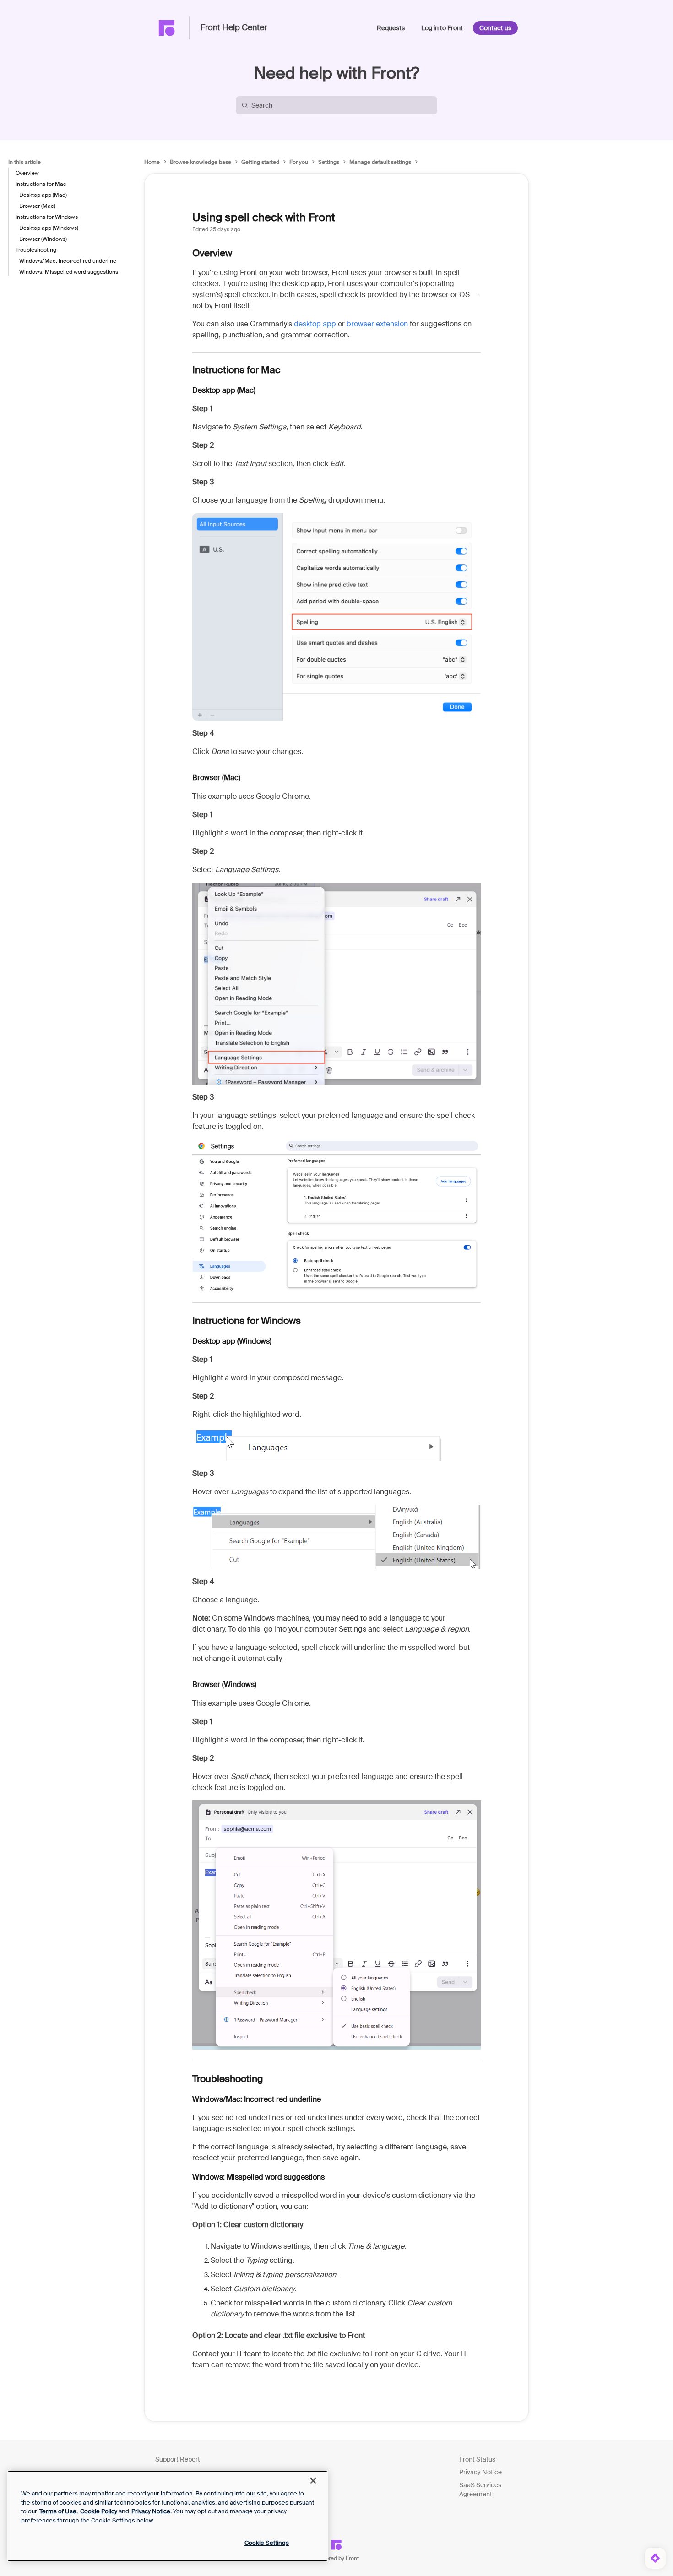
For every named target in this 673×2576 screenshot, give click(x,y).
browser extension (377, 324)
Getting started (260, 162)
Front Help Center (234, 28)
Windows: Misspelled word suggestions (69, 272)
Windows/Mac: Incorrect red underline (68, 261)
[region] (168, 2516)
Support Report (178, 2459)
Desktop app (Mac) (43, 195)
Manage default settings (380, 162)
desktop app (315, 324)
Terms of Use (58, 2511)
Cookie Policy (99, 2511)
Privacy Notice (480, 2472)
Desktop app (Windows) (49, 228)
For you (299, 162)
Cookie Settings (267, 2543)
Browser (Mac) (37, 206)
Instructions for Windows (47, 217)
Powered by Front (337, 2558)
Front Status (477, 2459)
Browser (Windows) (43, 239)
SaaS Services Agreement (480, 2489)
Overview (27, 173)
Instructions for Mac (41, 184)
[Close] (313, 2481)
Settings (329, 162)
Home (152, 162)
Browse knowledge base (201, 162)
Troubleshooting (36, 250)
